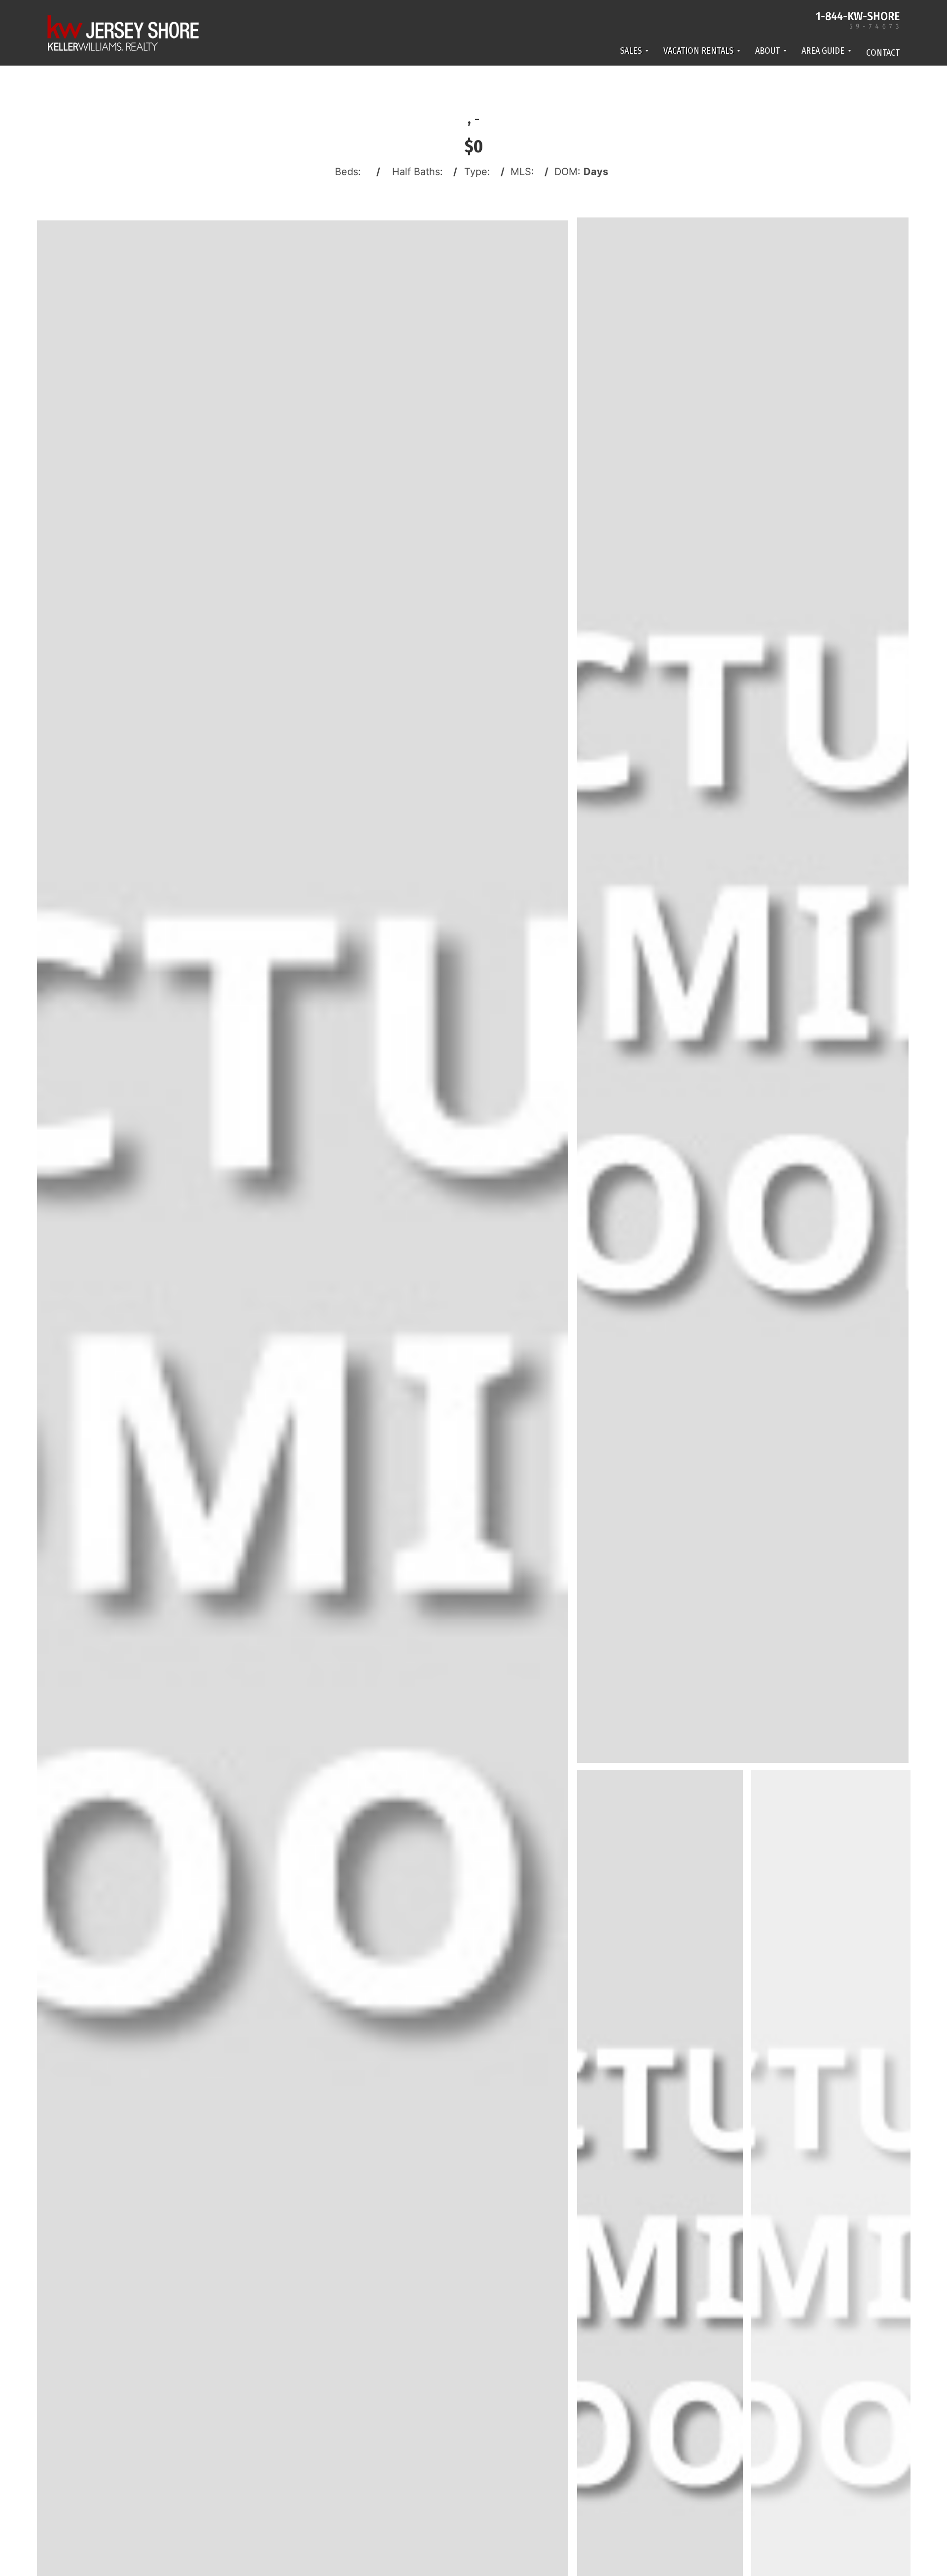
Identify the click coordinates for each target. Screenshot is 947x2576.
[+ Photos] (834, 2284)
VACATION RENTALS (698, 51)
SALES (631, 51)
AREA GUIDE (823, 51)
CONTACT (883, 53)
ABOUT (767, 51)
